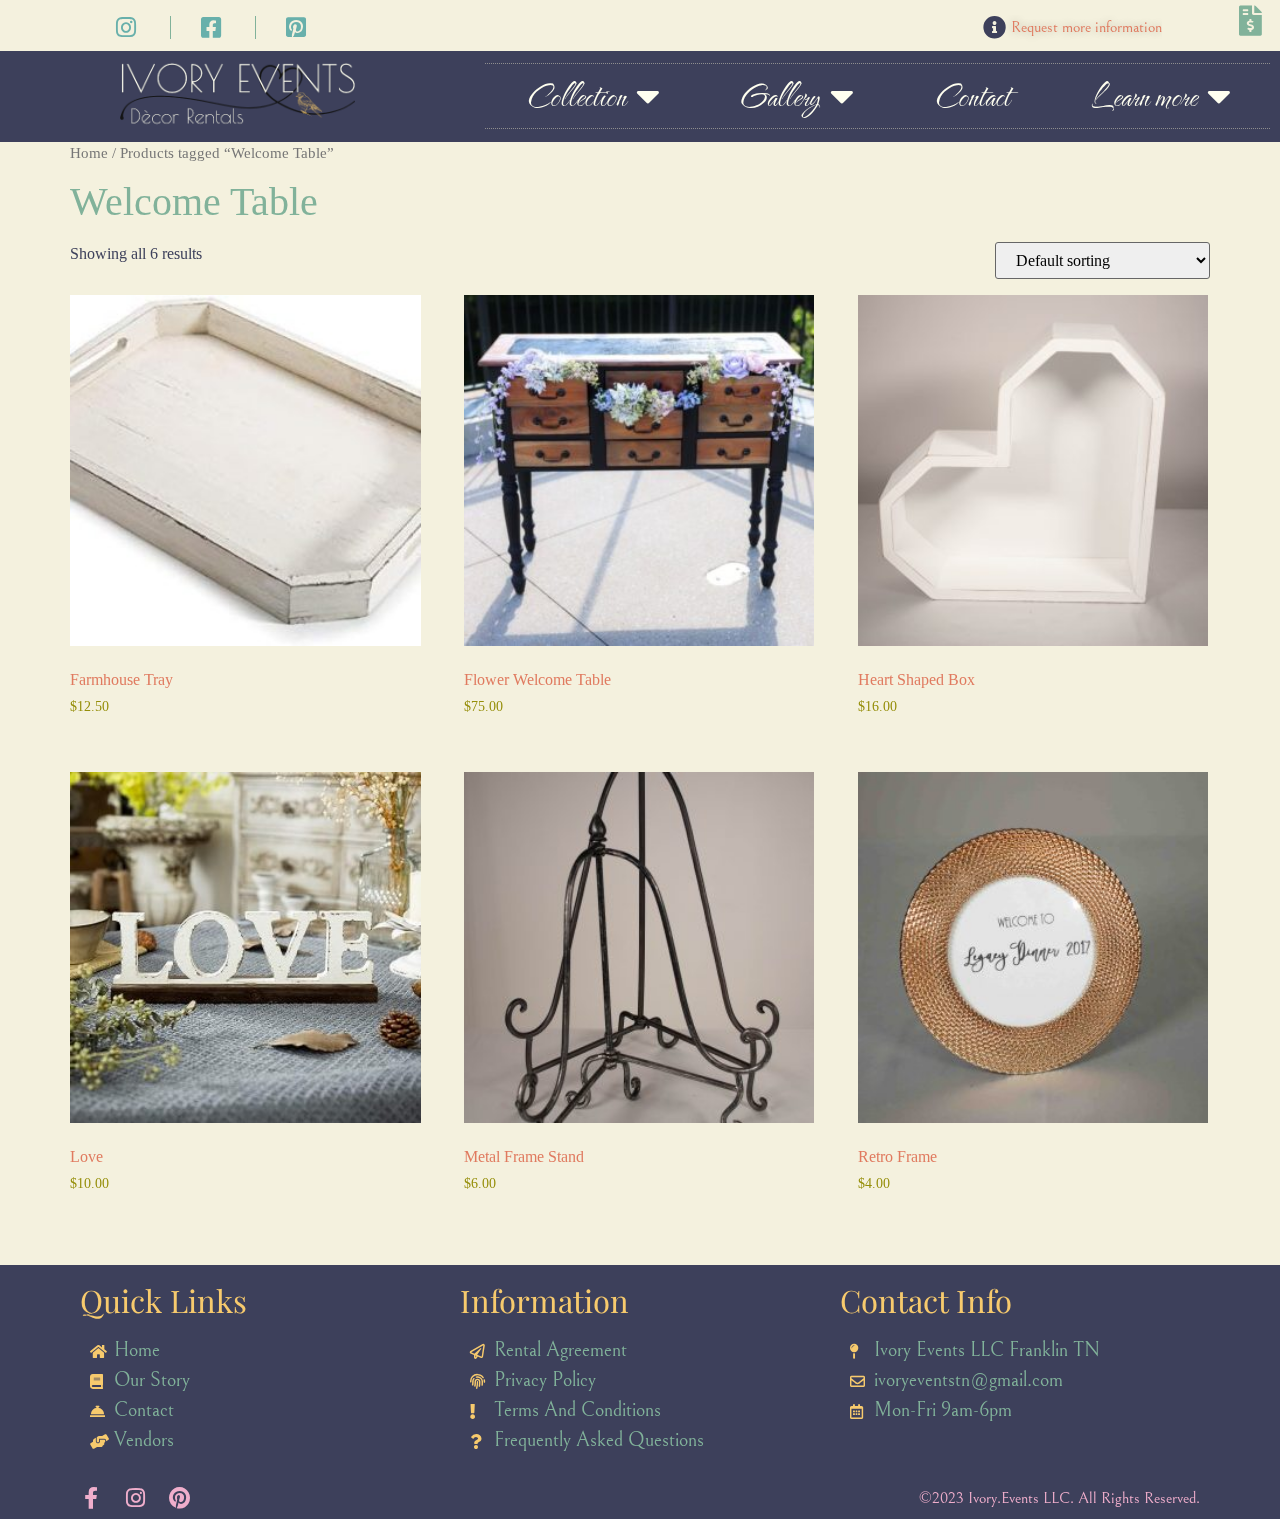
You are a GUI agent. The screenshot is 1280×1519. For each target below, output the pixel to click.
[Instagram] (135, 1498)
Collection (575, 96)
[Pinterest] (179, 1498)
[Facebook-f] (91, 1498)
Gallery (779, 96)
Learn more (1143, 96)
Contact (971, 96)
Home (89, 153)
